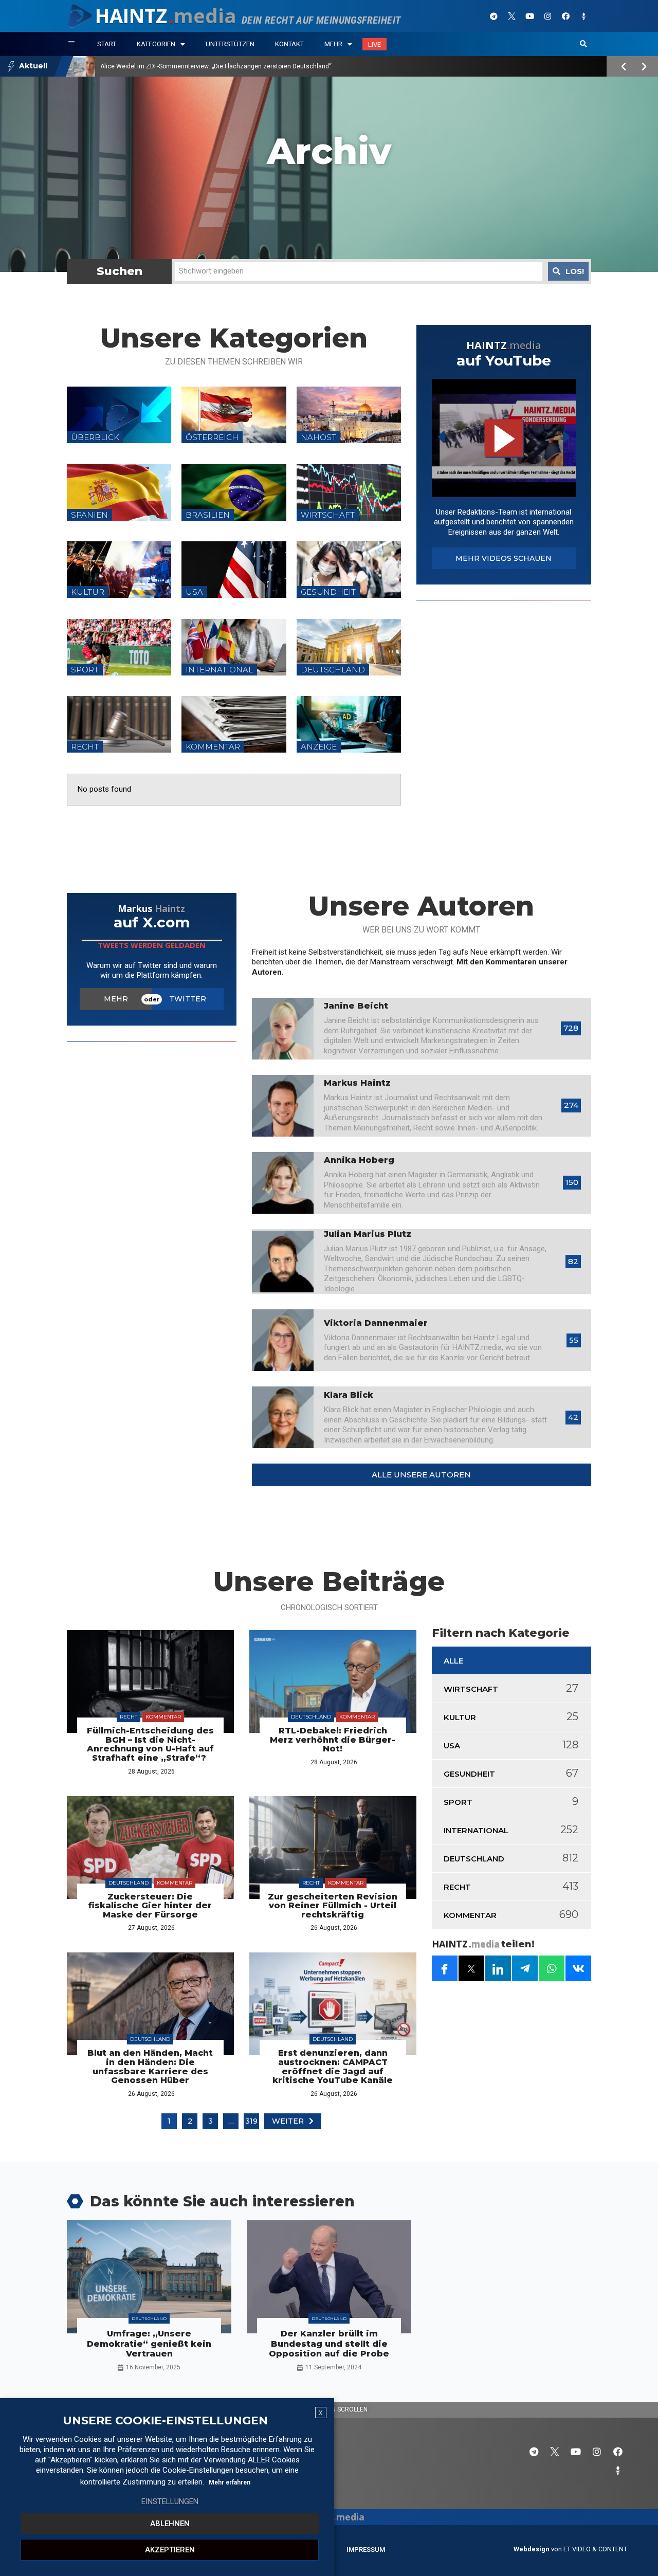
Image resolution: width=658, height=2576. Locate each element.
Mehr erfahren (230, 2482)
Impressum (366, 2550)
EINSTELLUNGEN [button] (170, 2501)
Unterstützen (230, 44)
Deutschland (311, 1717)
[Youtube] (529, 16)
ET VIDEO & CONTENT (595, 2549)
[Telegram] (493, 16)
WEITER (288, 2121)
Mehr (333, 44)
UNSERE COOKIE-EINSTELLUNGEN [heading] (165, 2421)
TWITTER (188, 999)
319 (251, 2121)
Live (374, 44)
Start (107, 44)
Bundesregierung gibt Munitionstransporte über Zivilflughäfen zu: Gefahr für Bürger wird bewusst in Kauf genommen (265, 66)
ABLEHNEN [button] (170, 2524)
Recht (129, 1717)
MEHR (116, 999)
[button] (583, 44)
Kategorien (156, 44)
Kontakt (289, 44)
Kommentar (163, 1717)
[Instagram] (547, 16)
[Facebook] (565, 16)
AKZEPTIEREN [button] (170, 2550)
